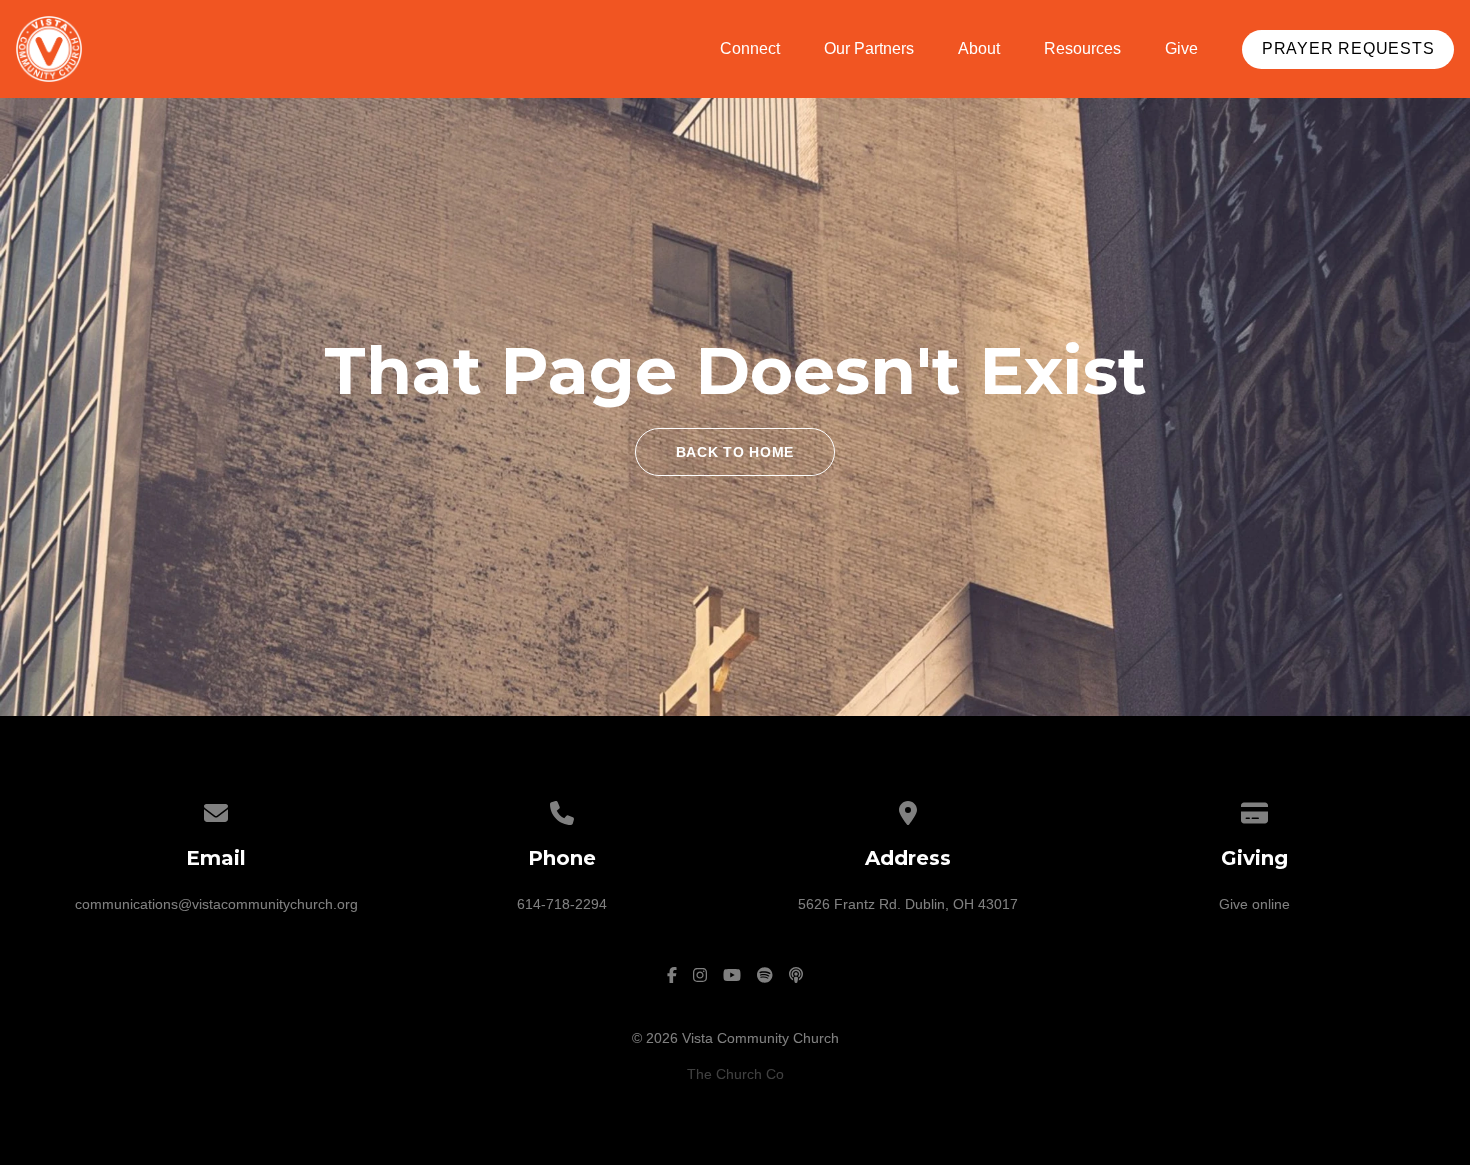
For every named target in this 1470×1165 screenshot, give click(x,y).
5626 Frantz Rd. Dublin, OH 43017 (908, 904)
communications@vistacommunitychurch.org (216, 904)
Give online (1254, 904)
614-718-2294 (562, 904)
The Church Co (735, 1074)
